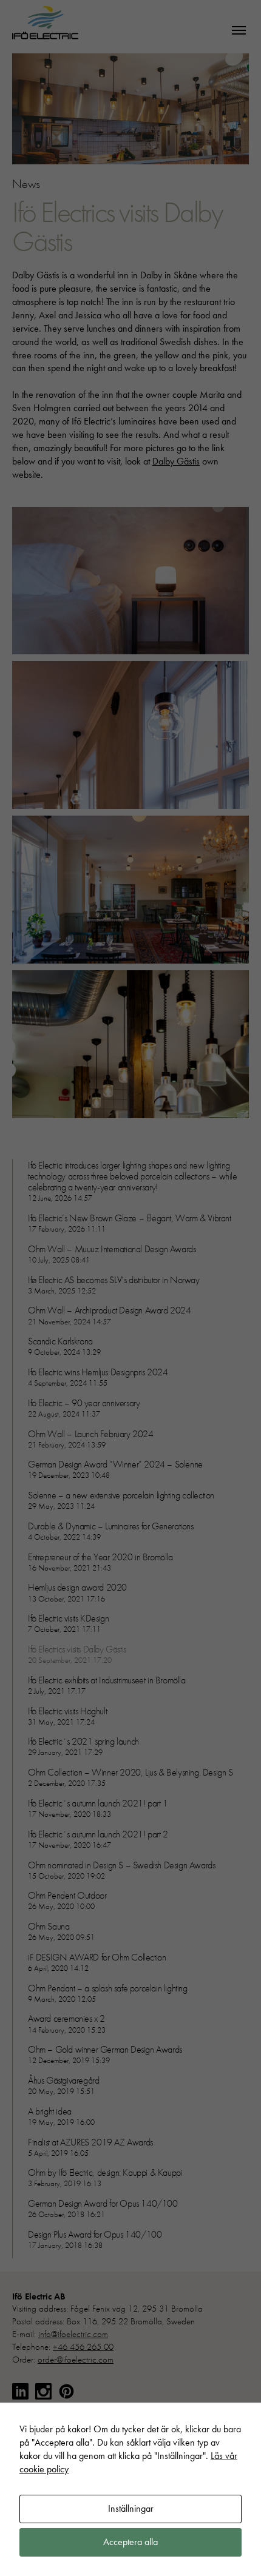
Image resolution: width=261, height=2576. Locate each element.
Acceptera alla (130, 2542)
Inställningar (131, 2508)
